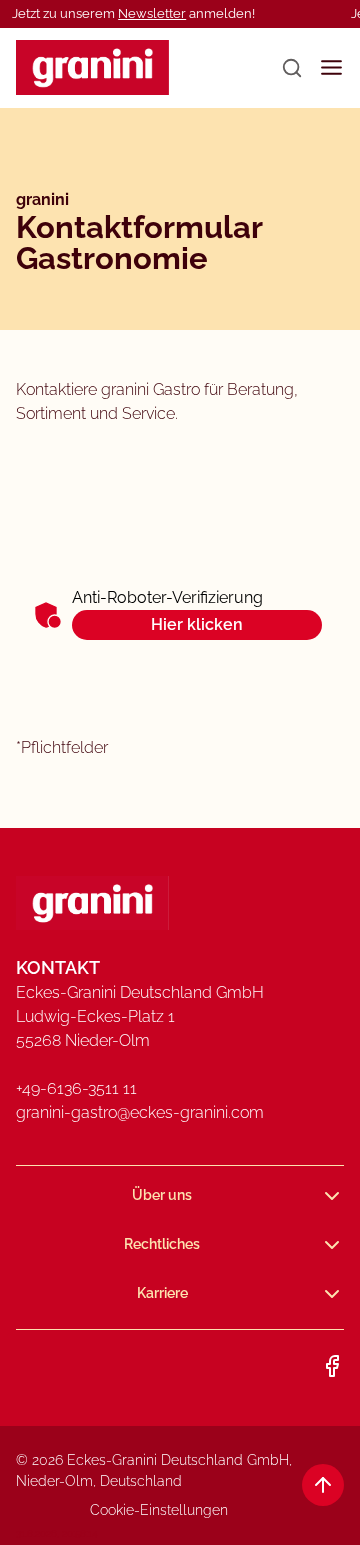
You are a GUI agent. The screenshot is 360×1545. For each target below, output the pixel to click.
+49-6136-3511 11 (76, 1088)
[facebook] (332, 1366)
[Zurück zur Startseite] (92, 67)
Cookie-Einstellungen (159, 1510)
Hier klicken (197, 624)
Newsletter (152, 13)
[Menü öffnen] (331, 67)
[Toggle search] (292, 68)
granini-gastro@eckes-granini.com (140, 1112)
